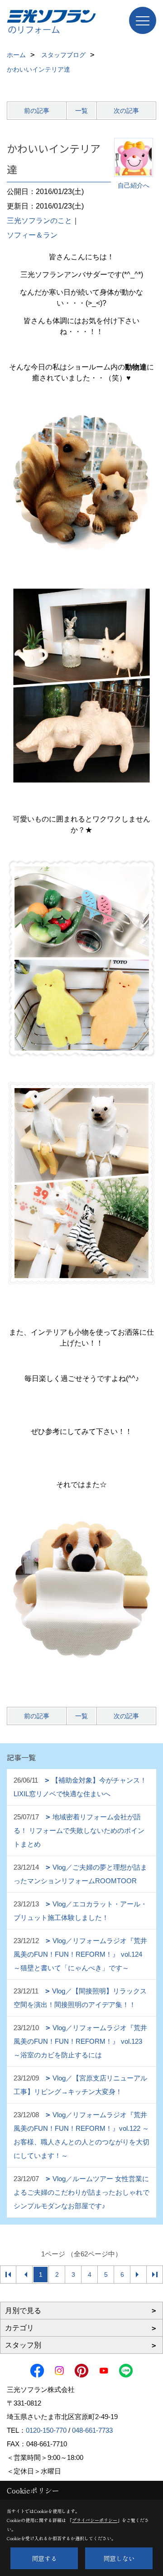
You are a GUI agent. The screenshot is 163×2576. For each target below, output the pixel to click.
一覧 (81, 111)
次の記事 (126, 111)
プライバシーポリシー (95, 2520)
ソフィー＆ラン (32, 235)
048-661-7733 (92, 2430)
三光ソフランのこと (39, 221)
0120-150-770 (46, 2430)
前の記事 (37, 111)
